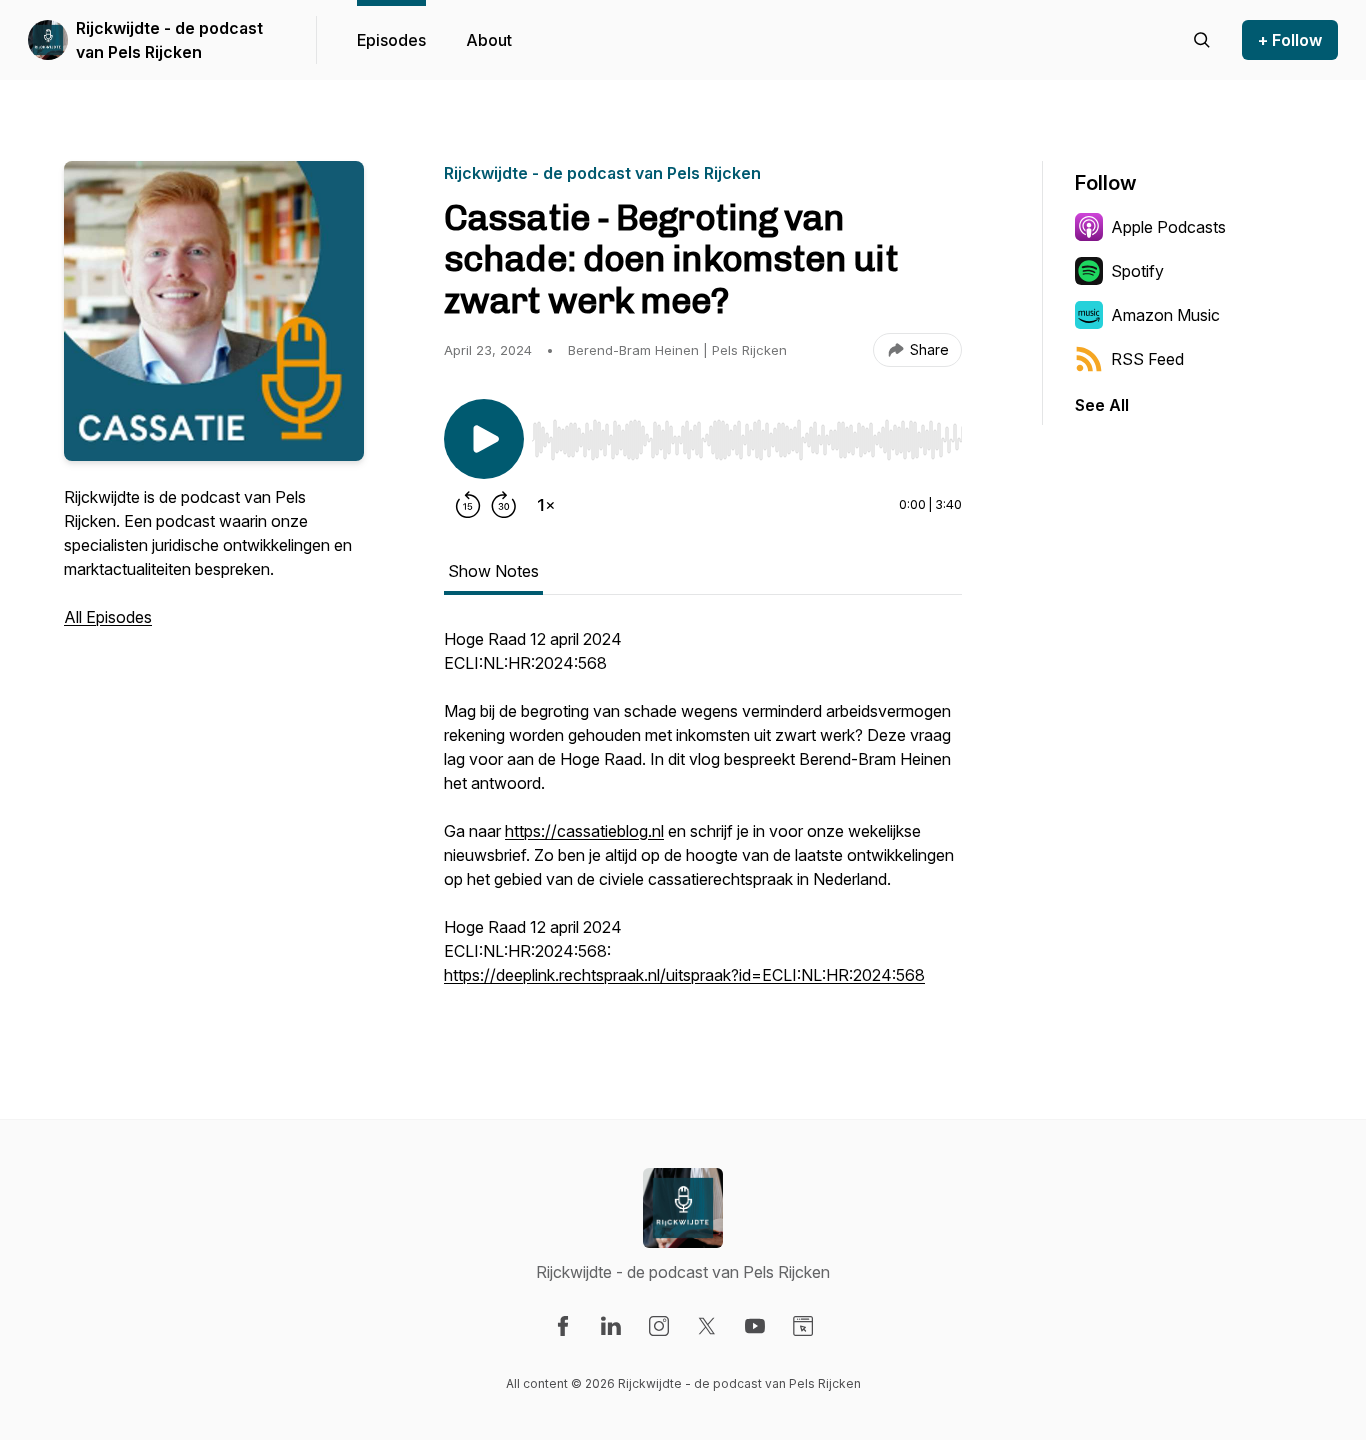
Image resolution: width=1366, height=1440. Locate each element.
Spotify (1137, 271)
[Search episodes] (1202, 40)
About (489, 40)
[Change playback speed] (546, 505)
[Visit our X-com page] (707, 1326)
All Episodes (108, 617)
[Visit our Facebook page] (563, 1326)
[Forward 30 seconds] (504, 505)
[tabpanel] (703, 817)
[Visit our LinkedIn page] (611, 1326)
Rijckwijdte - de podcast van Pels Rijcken (169, 40)
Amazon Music (1165, 315)
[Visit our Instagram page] (659, 1326)
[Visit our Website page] (803, 1326)
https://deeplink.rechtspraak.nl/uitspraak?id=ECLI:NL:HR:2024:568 (684, 975)
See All (1102, 405)
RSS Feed (1147, 359)
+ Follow (1290, 40)
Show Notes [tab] (493, 571)
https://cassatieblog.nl (584, 831)
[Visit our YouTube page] (755, 1326)
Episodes (391, 40)
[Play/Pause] (484, 439)
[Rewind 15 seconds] (468, 505)
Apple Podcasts (1168, 227)
